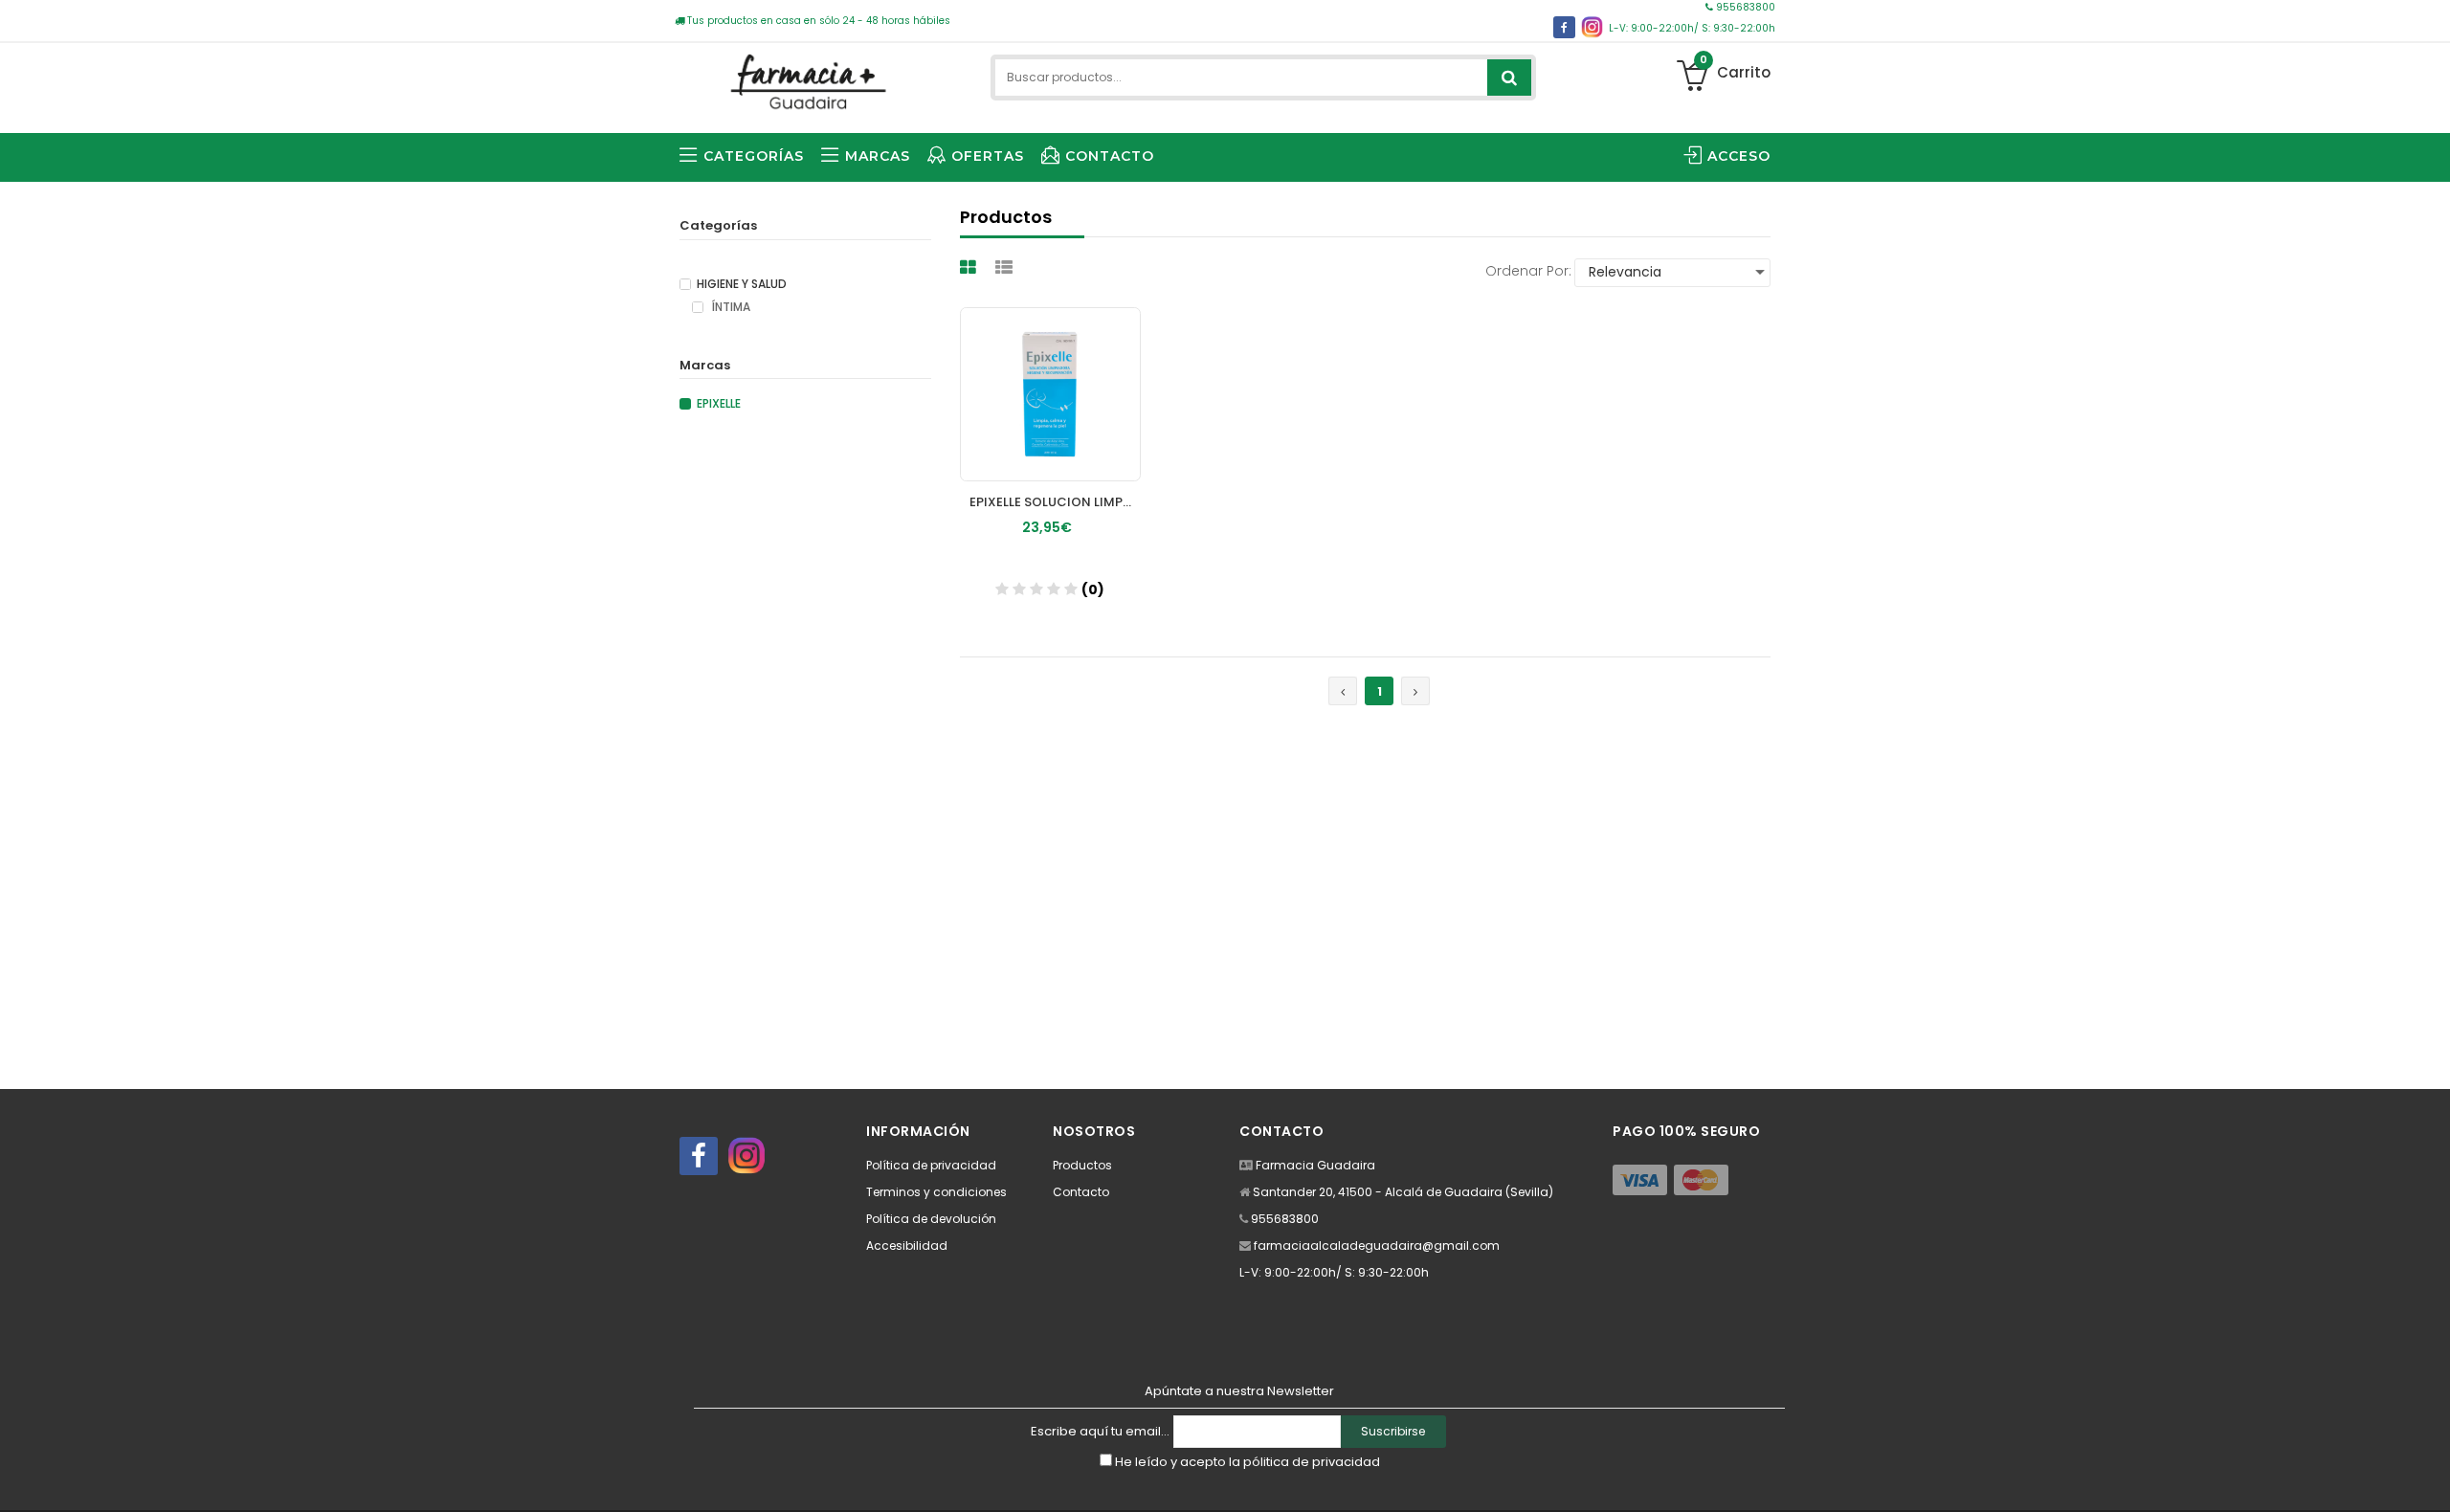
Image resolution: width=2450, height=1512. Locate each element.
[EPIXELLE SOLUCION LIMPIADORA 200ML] (1050, 394)
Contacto (1081, 1192)
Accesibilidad (907, 1245)
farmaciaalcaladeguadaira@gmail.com (1377, 1245)
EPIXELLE (719, 404)
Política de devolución (931, 1219)
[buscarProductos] (1509, 78)
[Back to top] (2430, 1478)
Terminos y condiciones (936, 1192)
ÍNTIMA (730, 307)
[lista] (1006, 267)
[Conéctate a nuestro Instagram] (1592, 27)
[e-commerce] (805, 79)
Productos (1082, 1165)
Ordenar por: (1528, 271)
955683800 (1744, 7)
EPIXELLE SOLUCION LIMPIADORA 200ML (1055, 502)
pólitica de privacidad (1312, 1462)
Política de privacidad (931, 1165)
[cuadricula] (970, 267)
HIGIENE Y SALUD (742, 284)
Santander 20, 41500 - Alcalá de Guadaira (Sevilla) (1403, 1192)
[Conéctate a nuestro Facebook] (1564, 27)
